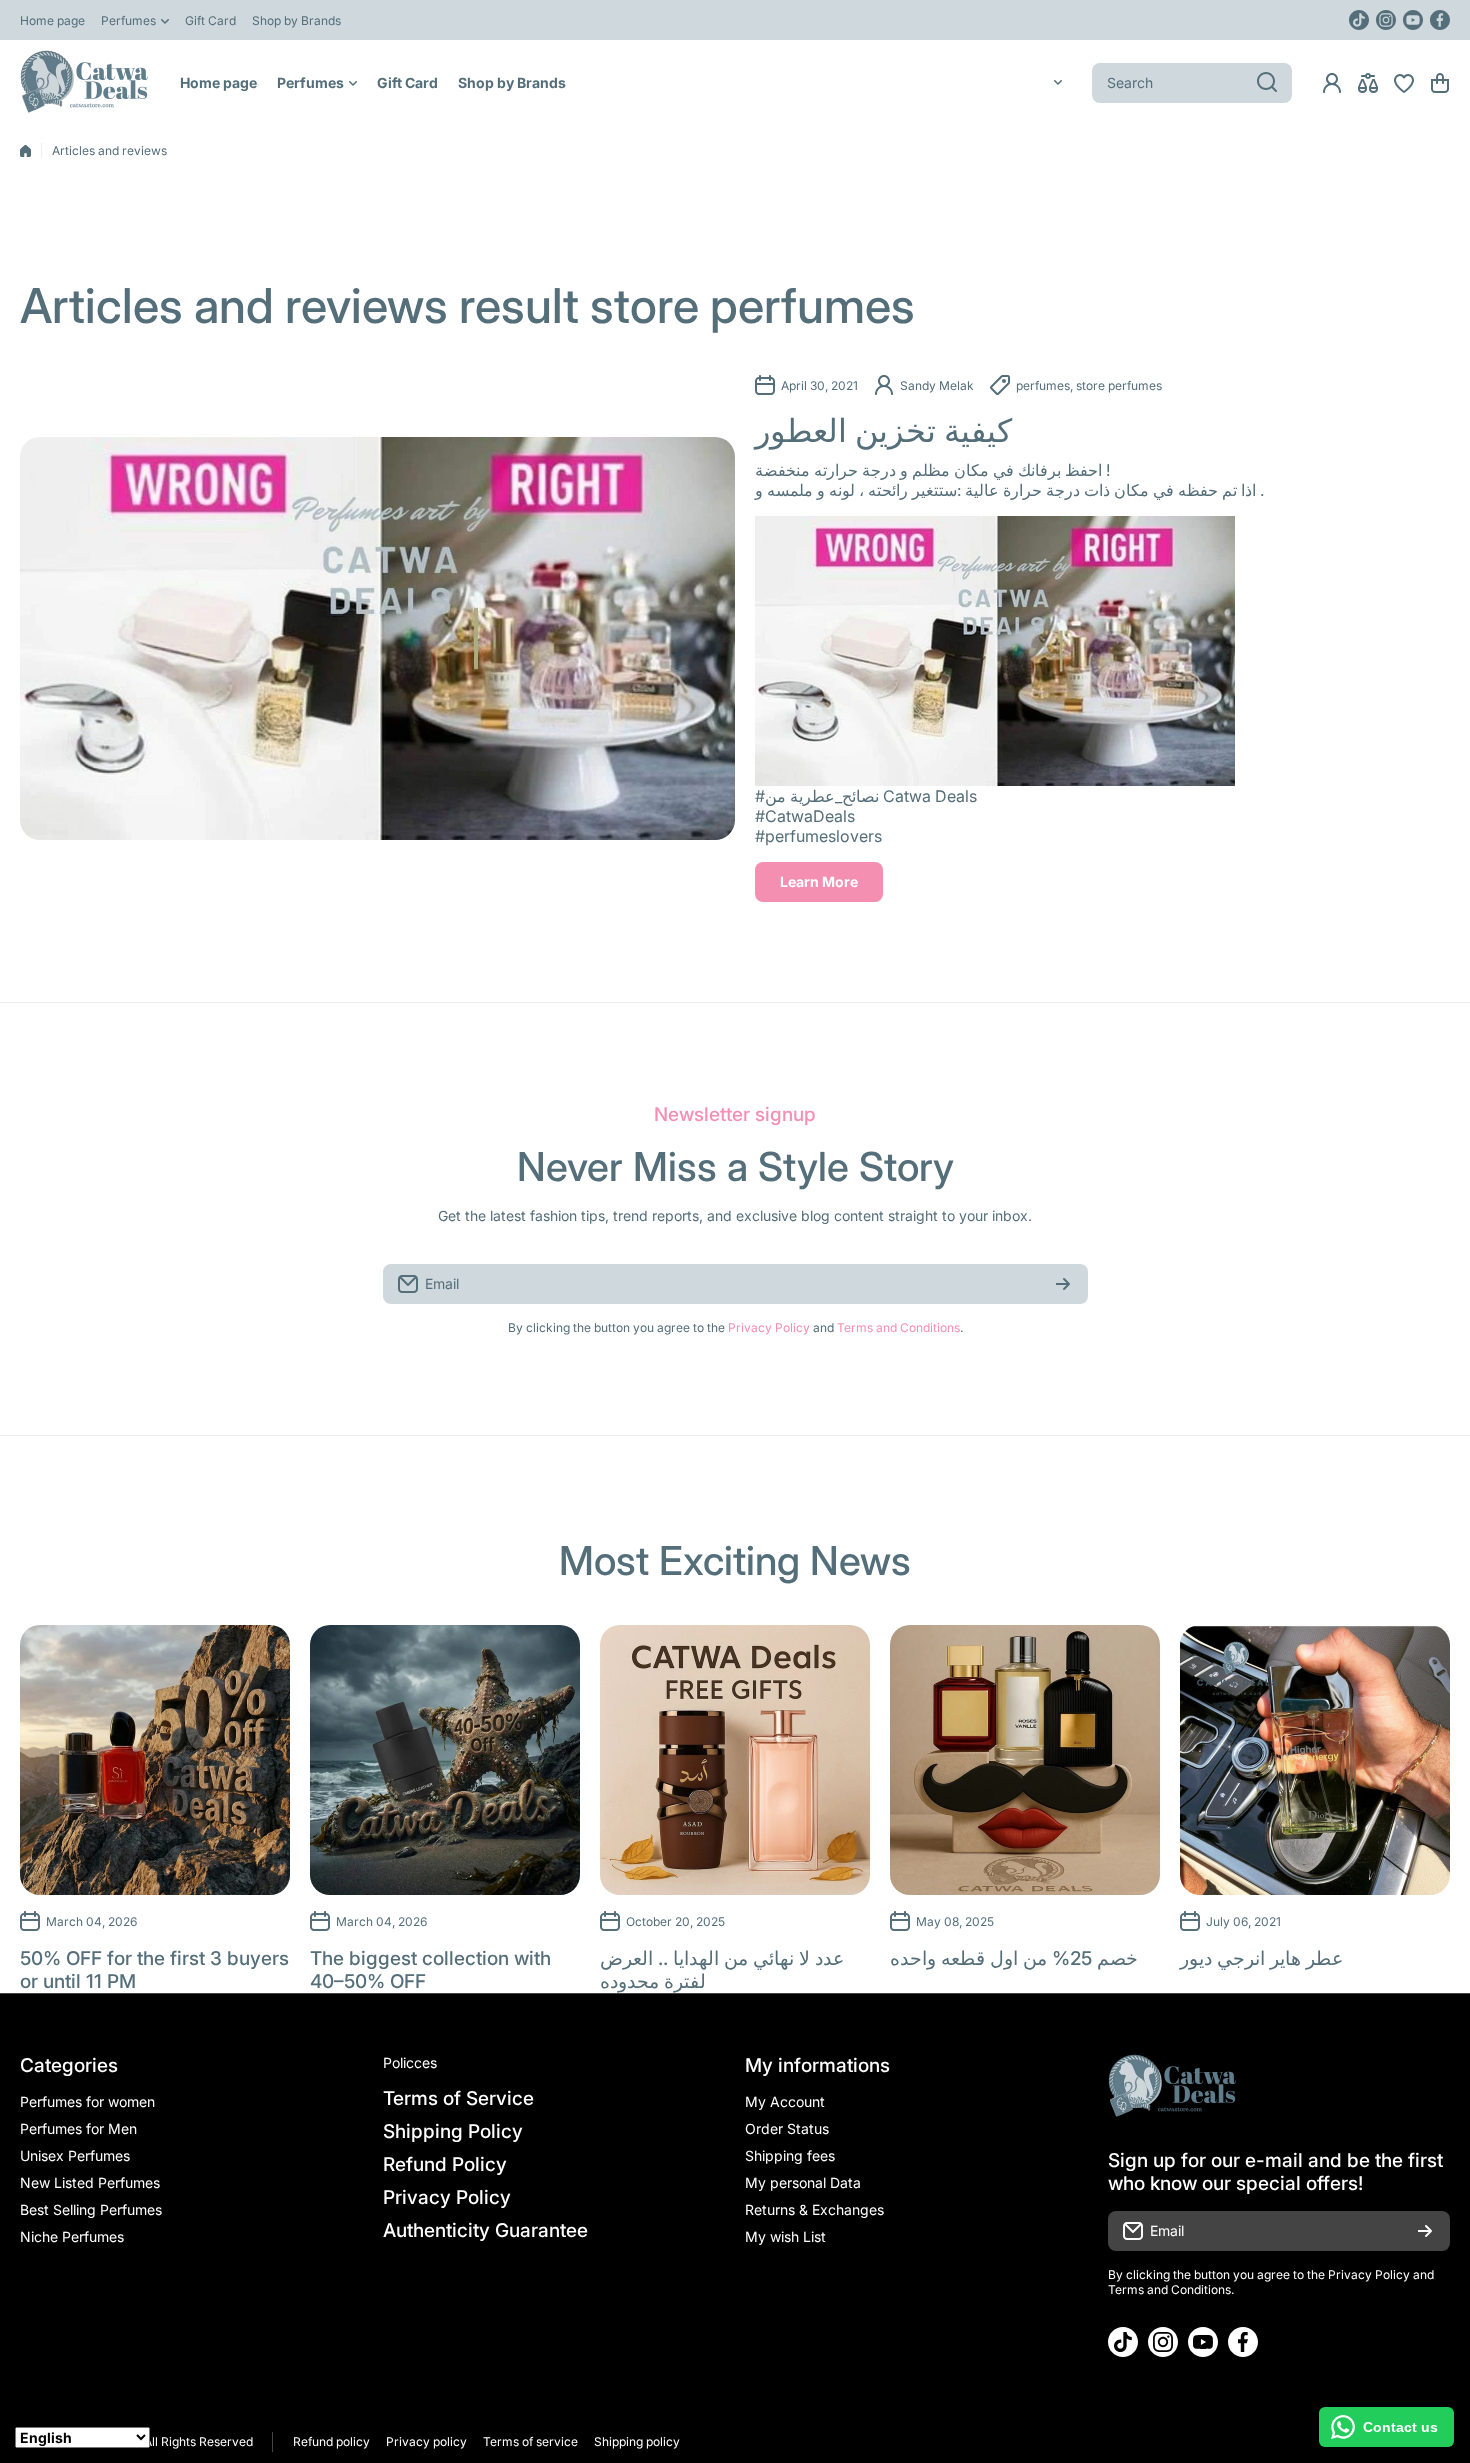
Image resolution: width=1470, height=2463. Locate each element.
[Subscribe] (1063, 1284)
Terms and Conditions (898, 1327)
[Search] (1267, 83)
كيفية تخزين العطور (883, 430)
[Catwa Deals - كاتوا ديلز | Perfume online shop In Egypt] (85, 82)
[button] (1440, 83)
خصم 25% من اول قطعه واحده (1014, 1958)
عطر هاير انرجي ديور (1261, 1958)
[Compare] (1368, 83)
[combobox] (1192, 83)
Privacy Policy (769, 1327)
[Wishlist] (1404, 83)
